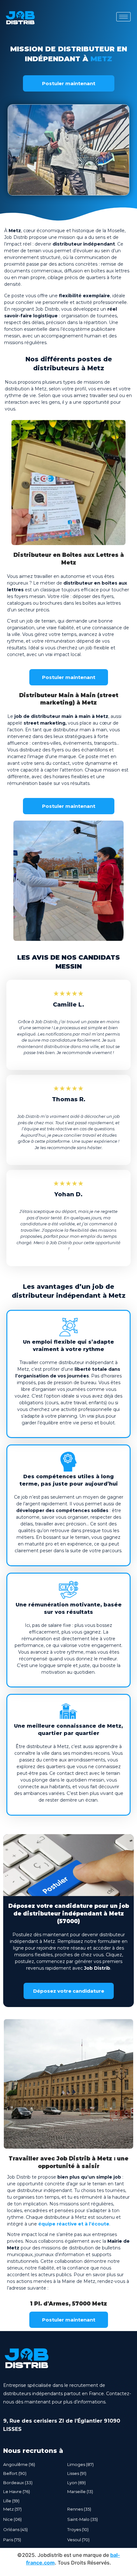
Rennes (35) (79, 2509)
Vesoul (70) (78, 2540)
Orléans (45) (15, 2529)
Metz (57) (12, 2509)
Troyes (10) (78, 2529)
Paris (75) (12, 2540)
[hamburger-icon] (123, 17)
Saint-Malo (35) (83, 2519)
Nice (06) (12, 2519)
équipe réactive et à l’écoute (74, 2224)
